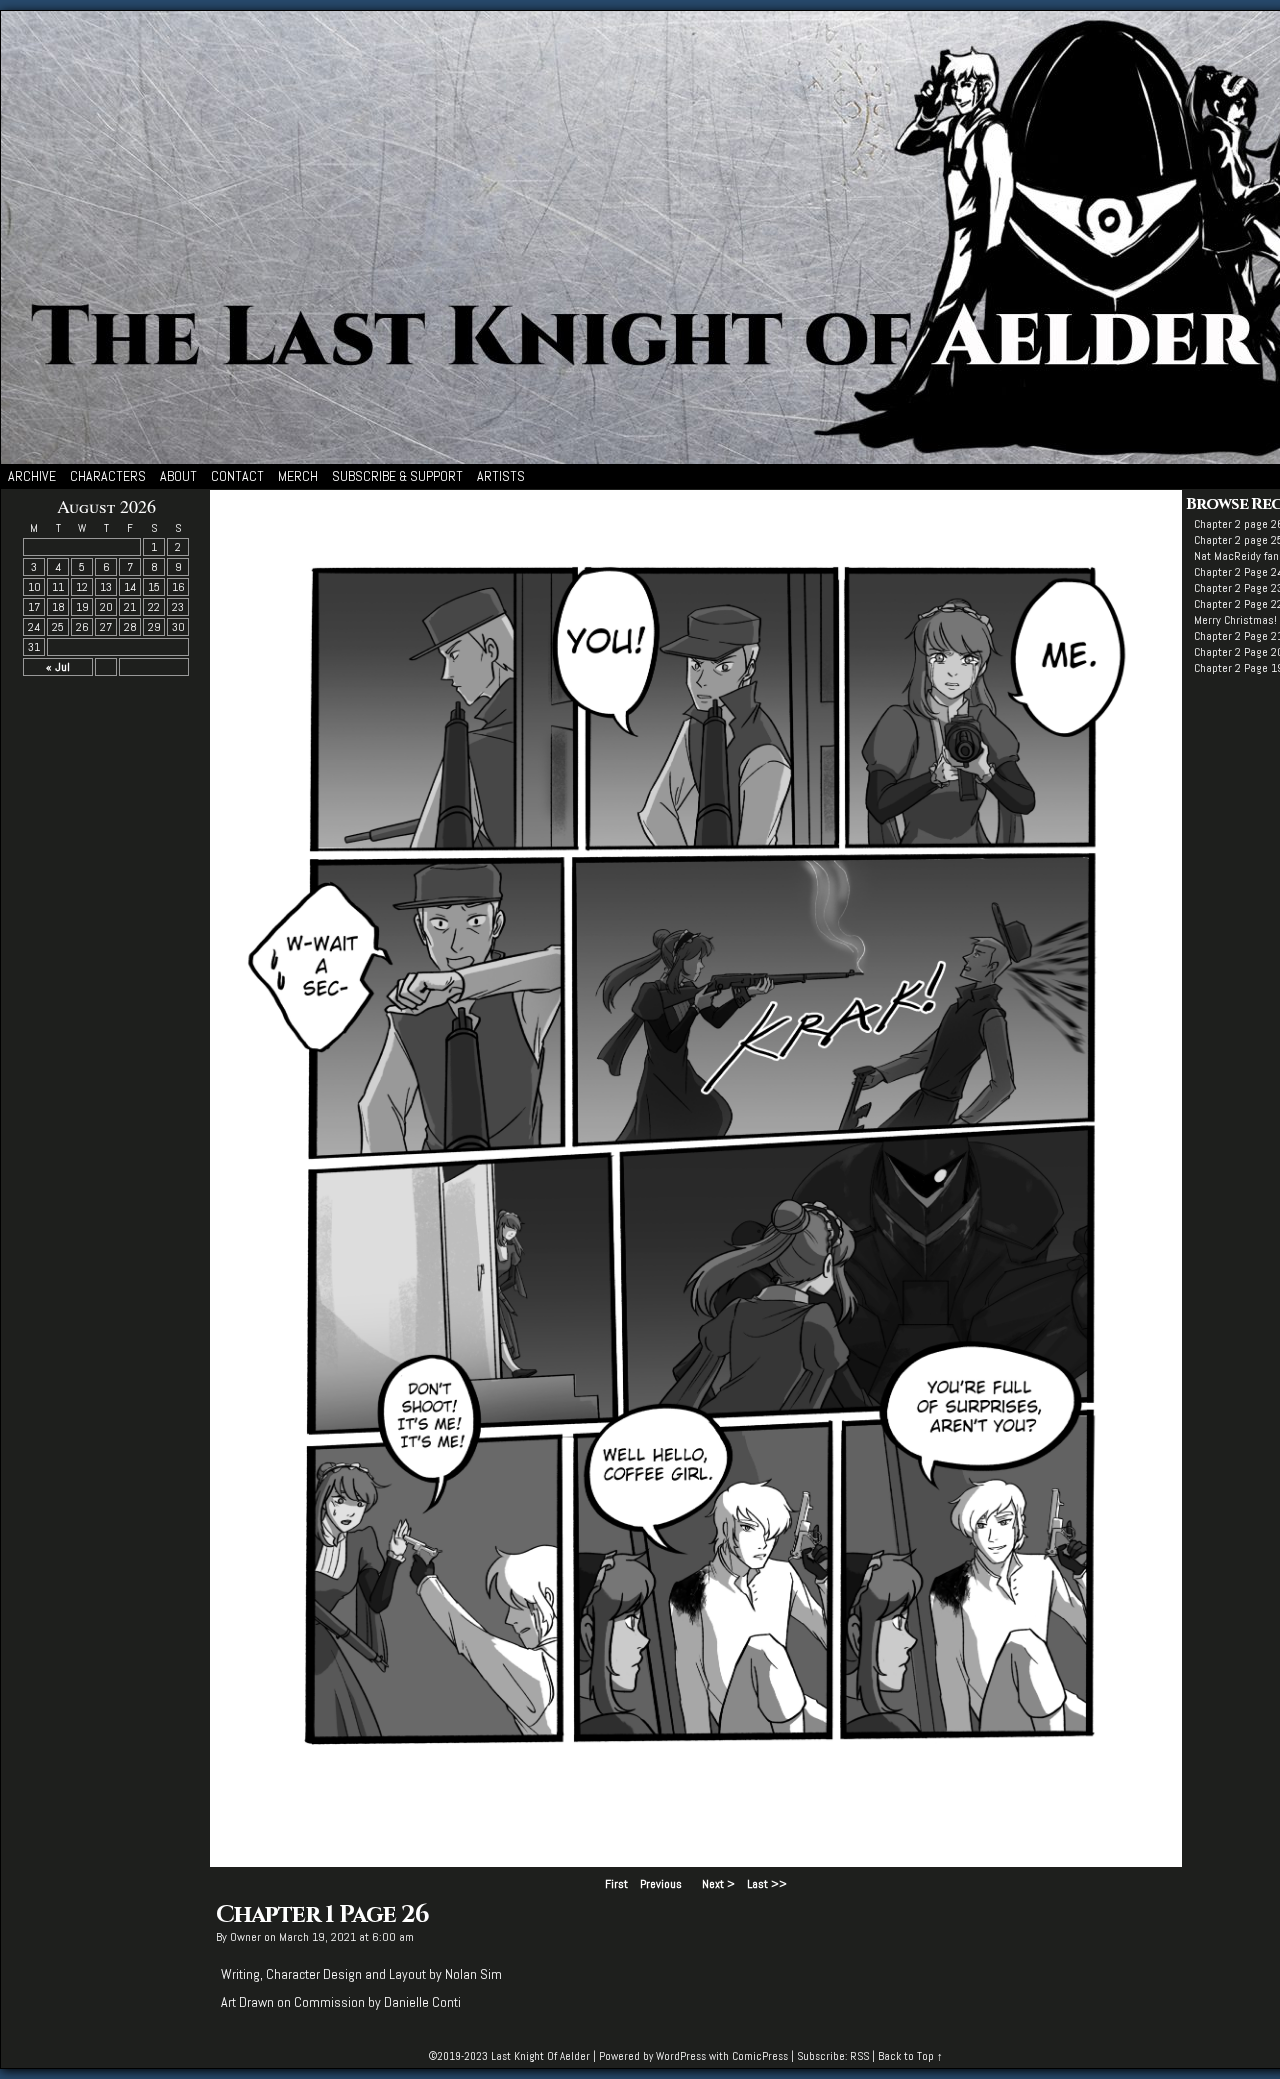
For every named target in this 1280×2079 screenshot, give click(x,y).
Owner (245, 1937)
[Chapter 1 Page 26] (696, 1862)
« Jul (58, 667)
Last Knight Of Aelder (540, 2056)
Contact (237, 476)
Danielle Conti (422, 2002)
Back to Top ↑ (910, 2056)
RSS (859, 2056)
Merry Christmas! (1235, 620)
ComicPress (760, 2056)
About (178, 476)
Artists (501, 476)
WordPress (681, 2056)
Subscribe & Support (397, 476)
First (616, 1884)
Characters (108, 476)
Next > (718, 1884)
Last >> (767, 1884)
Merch (298, 476)
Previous (661, 1884)
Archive (32, 476)
